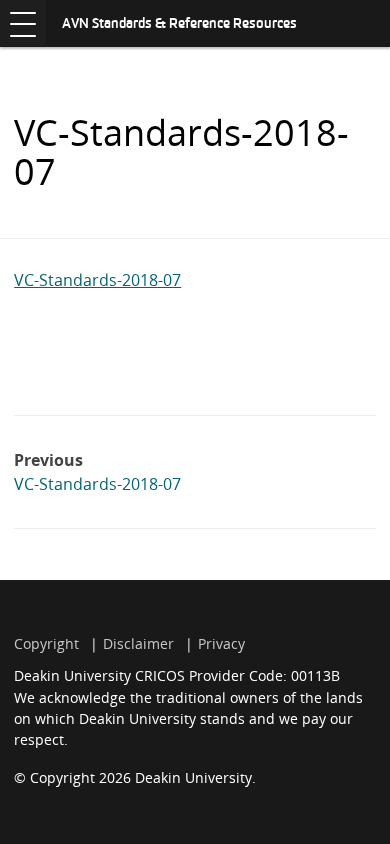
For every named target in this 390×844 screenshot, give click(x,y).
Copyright (46, 643)
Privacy (221, 643)
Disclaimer (138, 643)
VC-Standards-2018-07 (97, 280)
